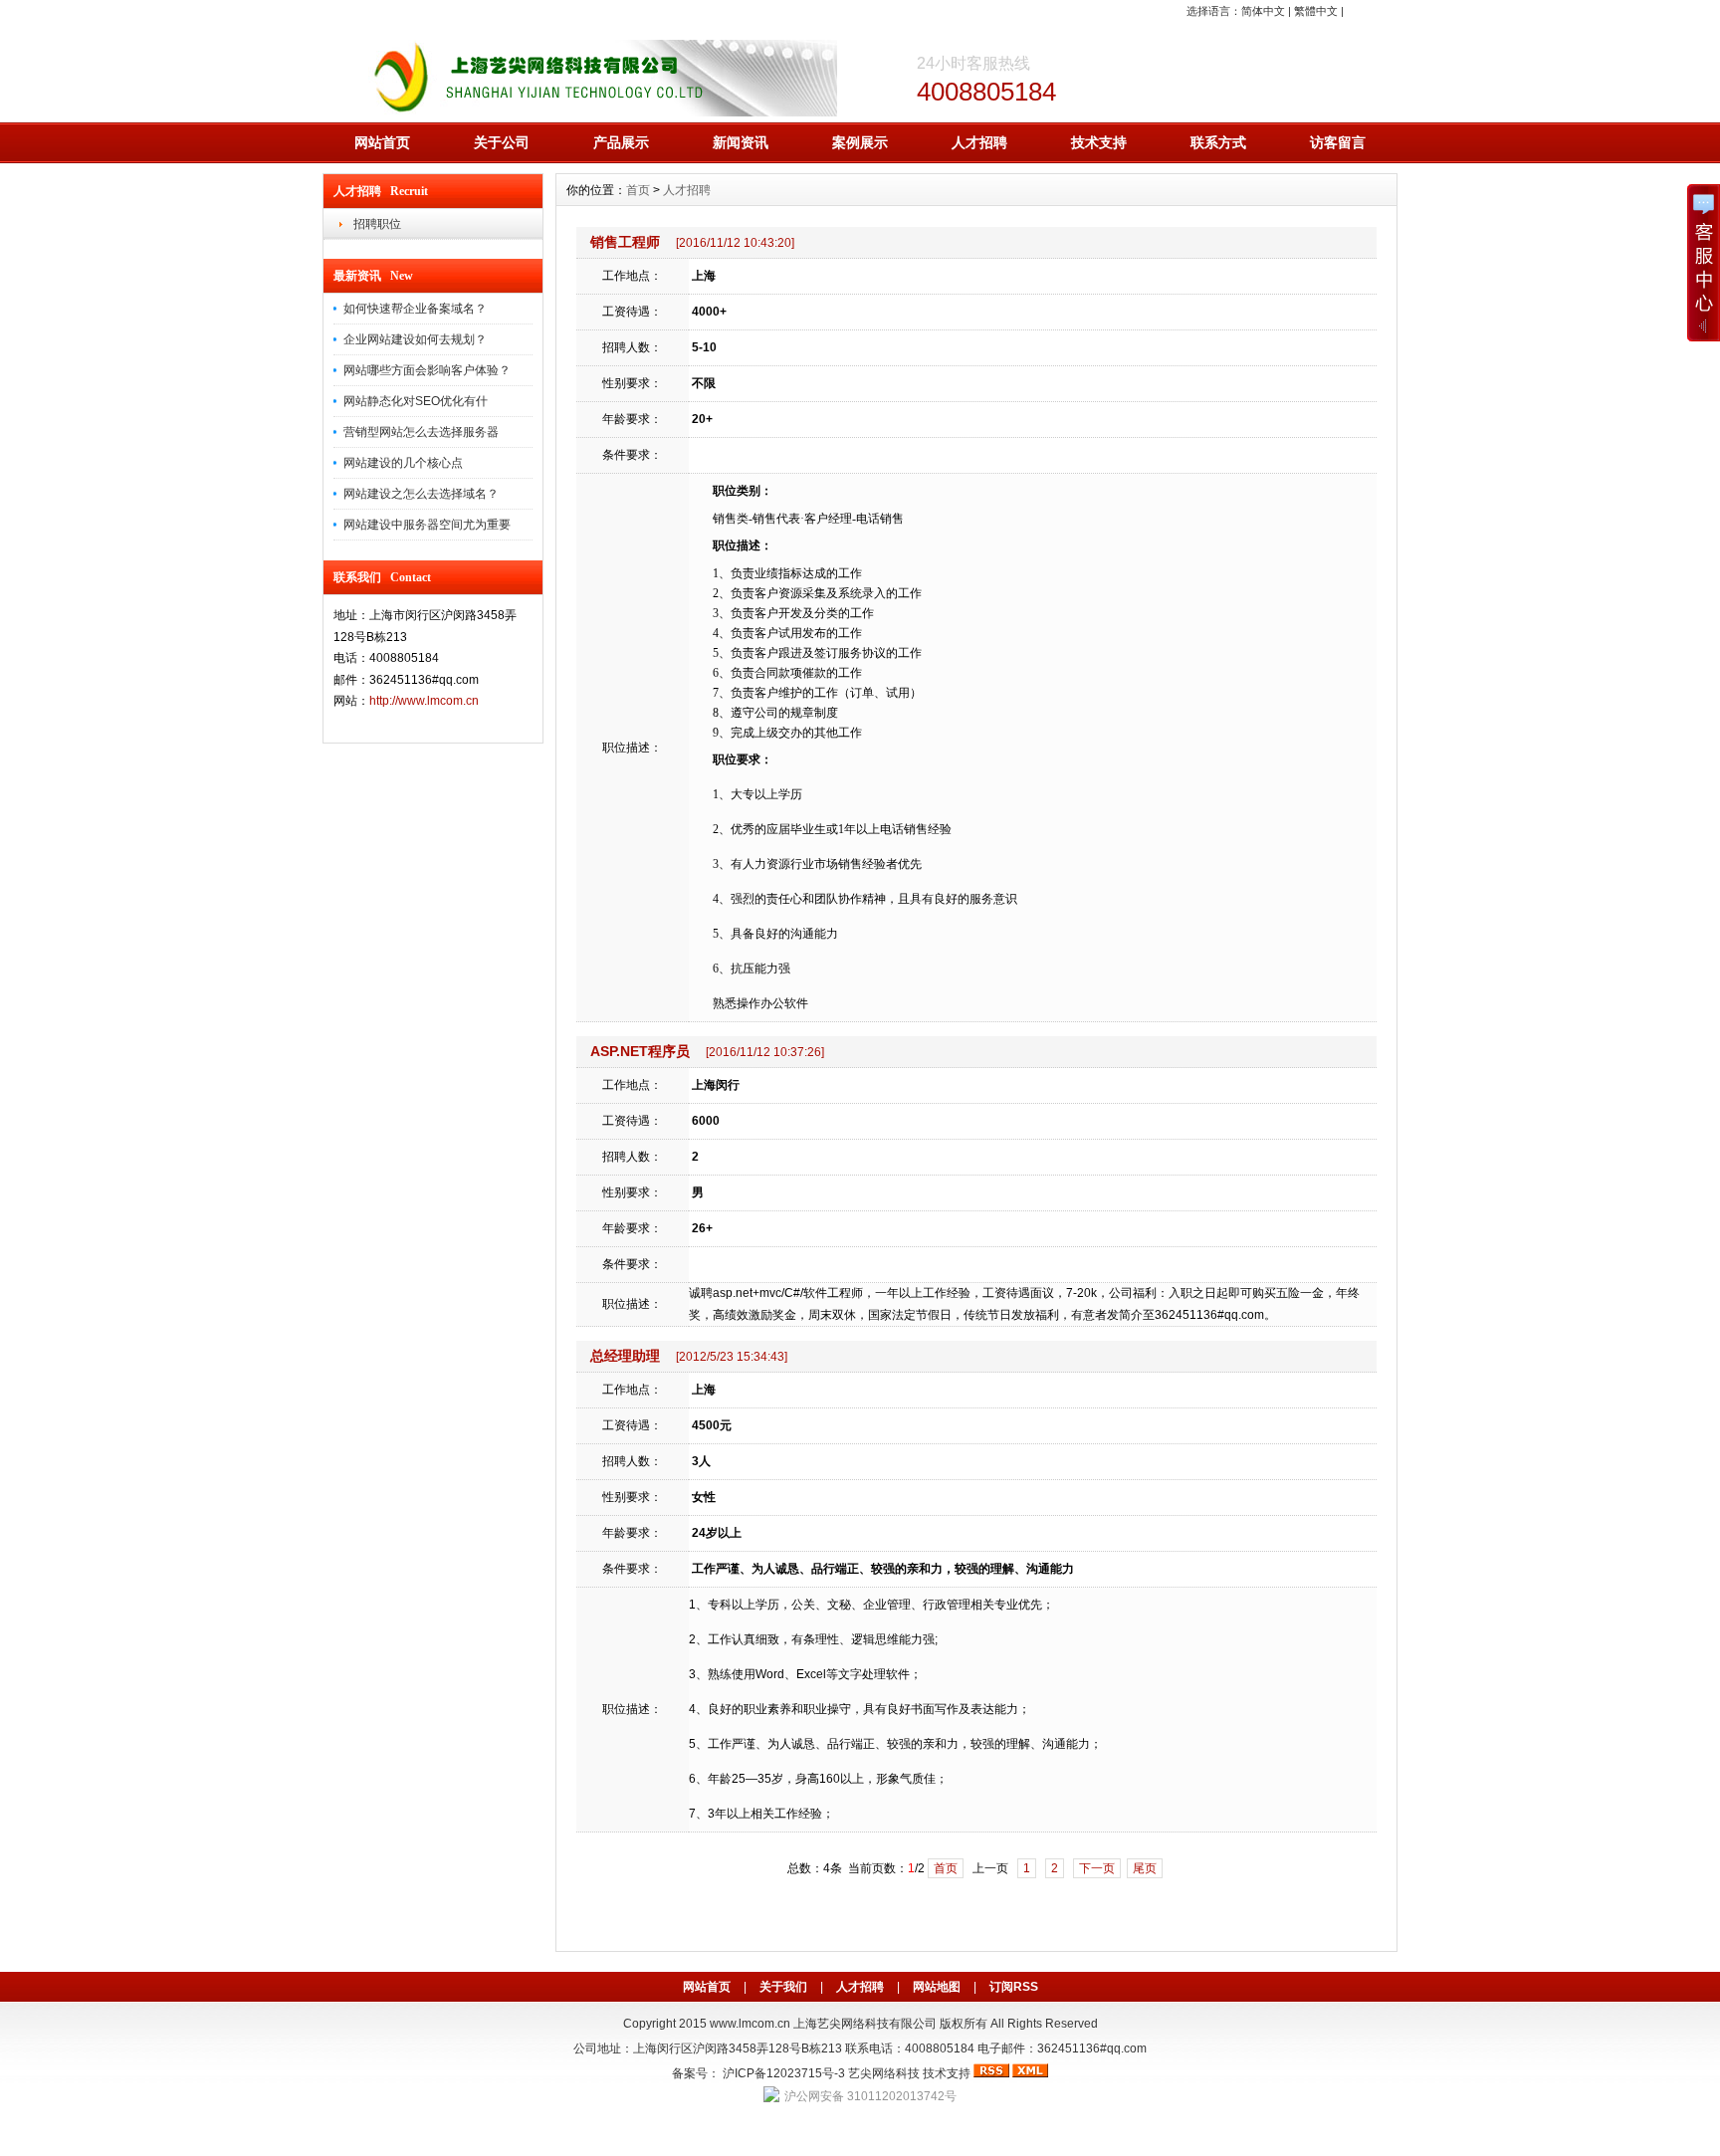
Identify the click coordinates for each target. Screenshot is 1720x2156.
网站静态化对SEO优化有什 (416, 401)
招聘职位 (377, 224)
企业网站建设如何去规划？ (415, 339)
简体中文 (1263, 11)
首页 (638, 190)
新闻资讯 (741, 142)
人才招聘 (979, 142)
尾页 (1145, 1868)
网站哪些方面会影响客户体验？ (427, 370)
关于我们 (783, 1987)
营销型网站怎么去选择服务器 (421, 432)
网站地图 (937, 1987)
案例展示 (860, 142)
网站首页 (382, 142)
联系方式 (1218, 142)
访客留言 (1338, 142)
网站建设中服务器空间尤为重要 (427, 525)
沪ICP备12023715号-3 (784, 2073)
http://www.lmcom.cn (424, 701)
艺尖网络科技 (884, 2073)
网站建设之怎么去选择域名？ (421, 494)
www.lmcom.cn (750, 2024)
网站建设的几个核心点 (403, 463)
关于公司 (502, 142)
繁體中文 (1316, 11)
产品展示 (621, 142)
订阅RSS (1014, 1987)
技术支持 (1099, 142)
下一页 (1097, 1868)
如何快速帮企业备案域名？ (415, 309)
